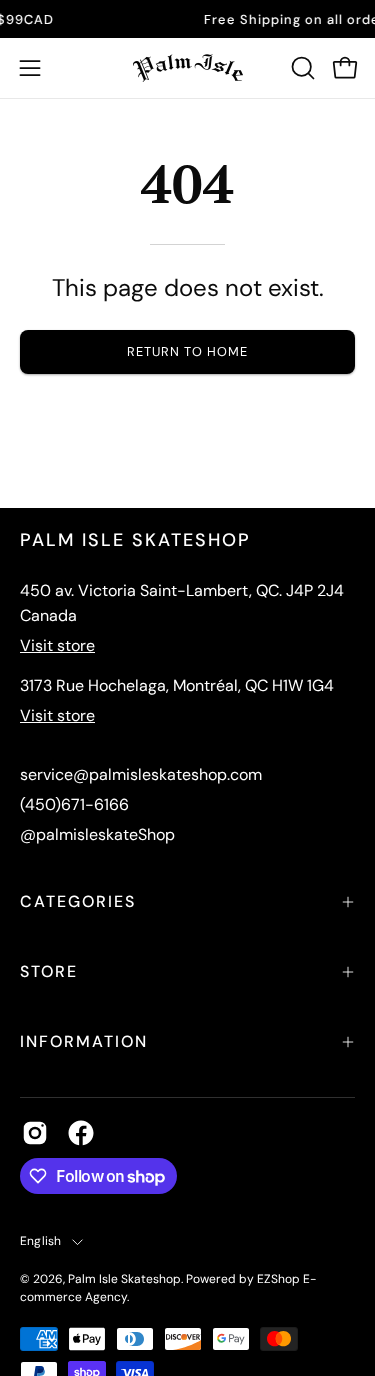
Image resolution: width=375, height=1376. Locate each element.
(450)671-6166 (74, 804)
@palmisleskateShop (97, 834)
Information (84, 1041)
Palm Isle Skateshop (124, 1279)
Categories (78, 901)
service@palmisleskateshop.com (141, 774)
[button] (301, 68)
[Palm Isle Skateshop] (188, 68)
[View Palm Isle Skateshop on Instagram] (35, 1133)
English (41, 1241)
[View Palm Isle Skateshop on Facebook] (81, 1133)
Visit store (57, 645)
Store (49, 971)
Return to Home (187, 351)
